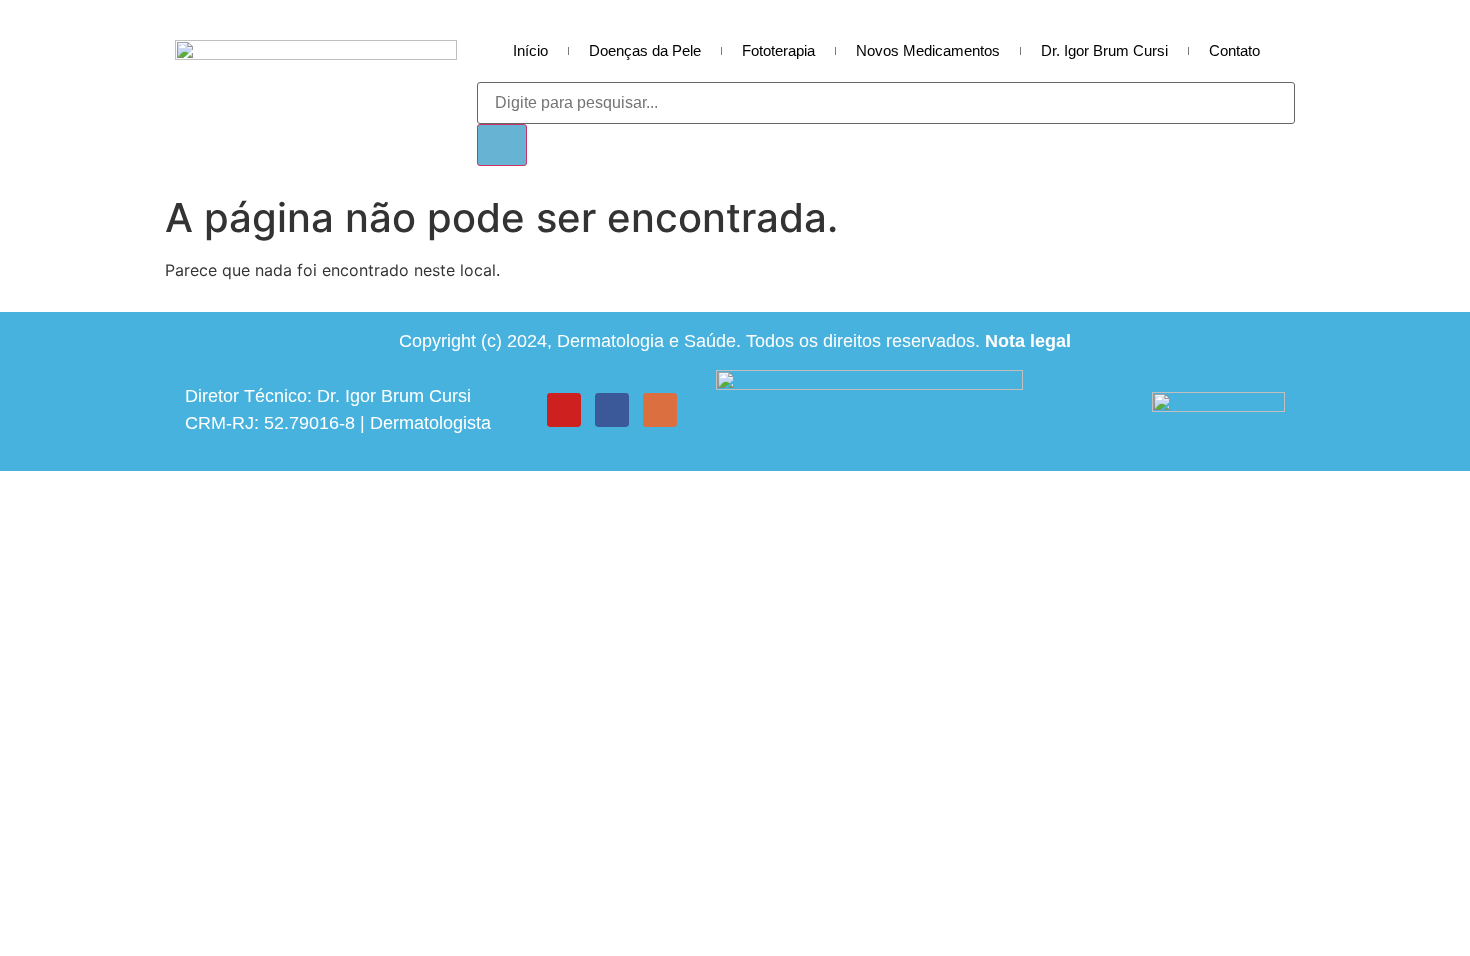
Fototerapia (778, 50)
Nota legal (1028, 341)
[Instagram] (660, 410)
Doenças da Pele (645, 50)
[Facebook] (612, 410)
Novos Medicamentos (928, 50)
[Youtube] (564, 410)
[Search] (502, 145)
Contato (1234, 50)
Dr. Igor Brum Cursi (1104, 50)
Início (530, 50)
